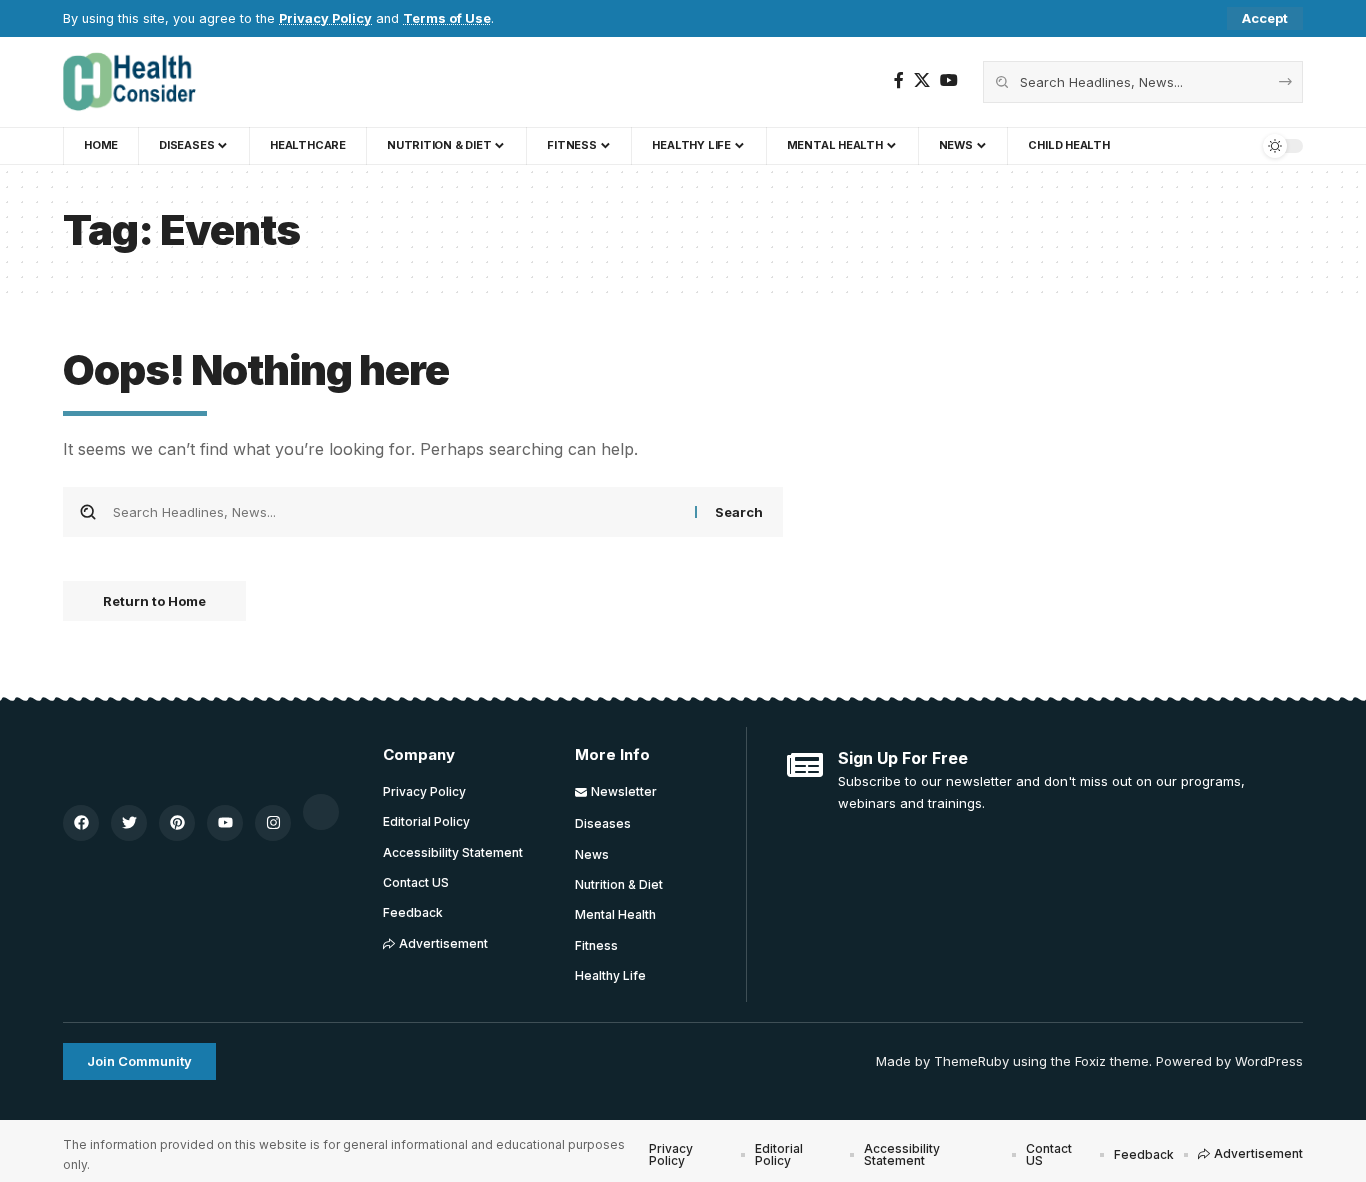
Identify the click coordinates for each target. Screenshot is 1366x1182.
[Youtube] (225, 823)
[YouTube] (949, 80)
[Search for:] (396, 512)
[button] (1265, 18)
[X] (922, 80)
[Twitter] (129, 823)
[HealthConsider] (129, 82)
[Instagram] (273, 823)
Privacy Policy (325, 18)
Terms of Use (447, 18)
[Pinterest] (177, 823)
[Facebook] (899, 80)
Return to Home (154, 601)
